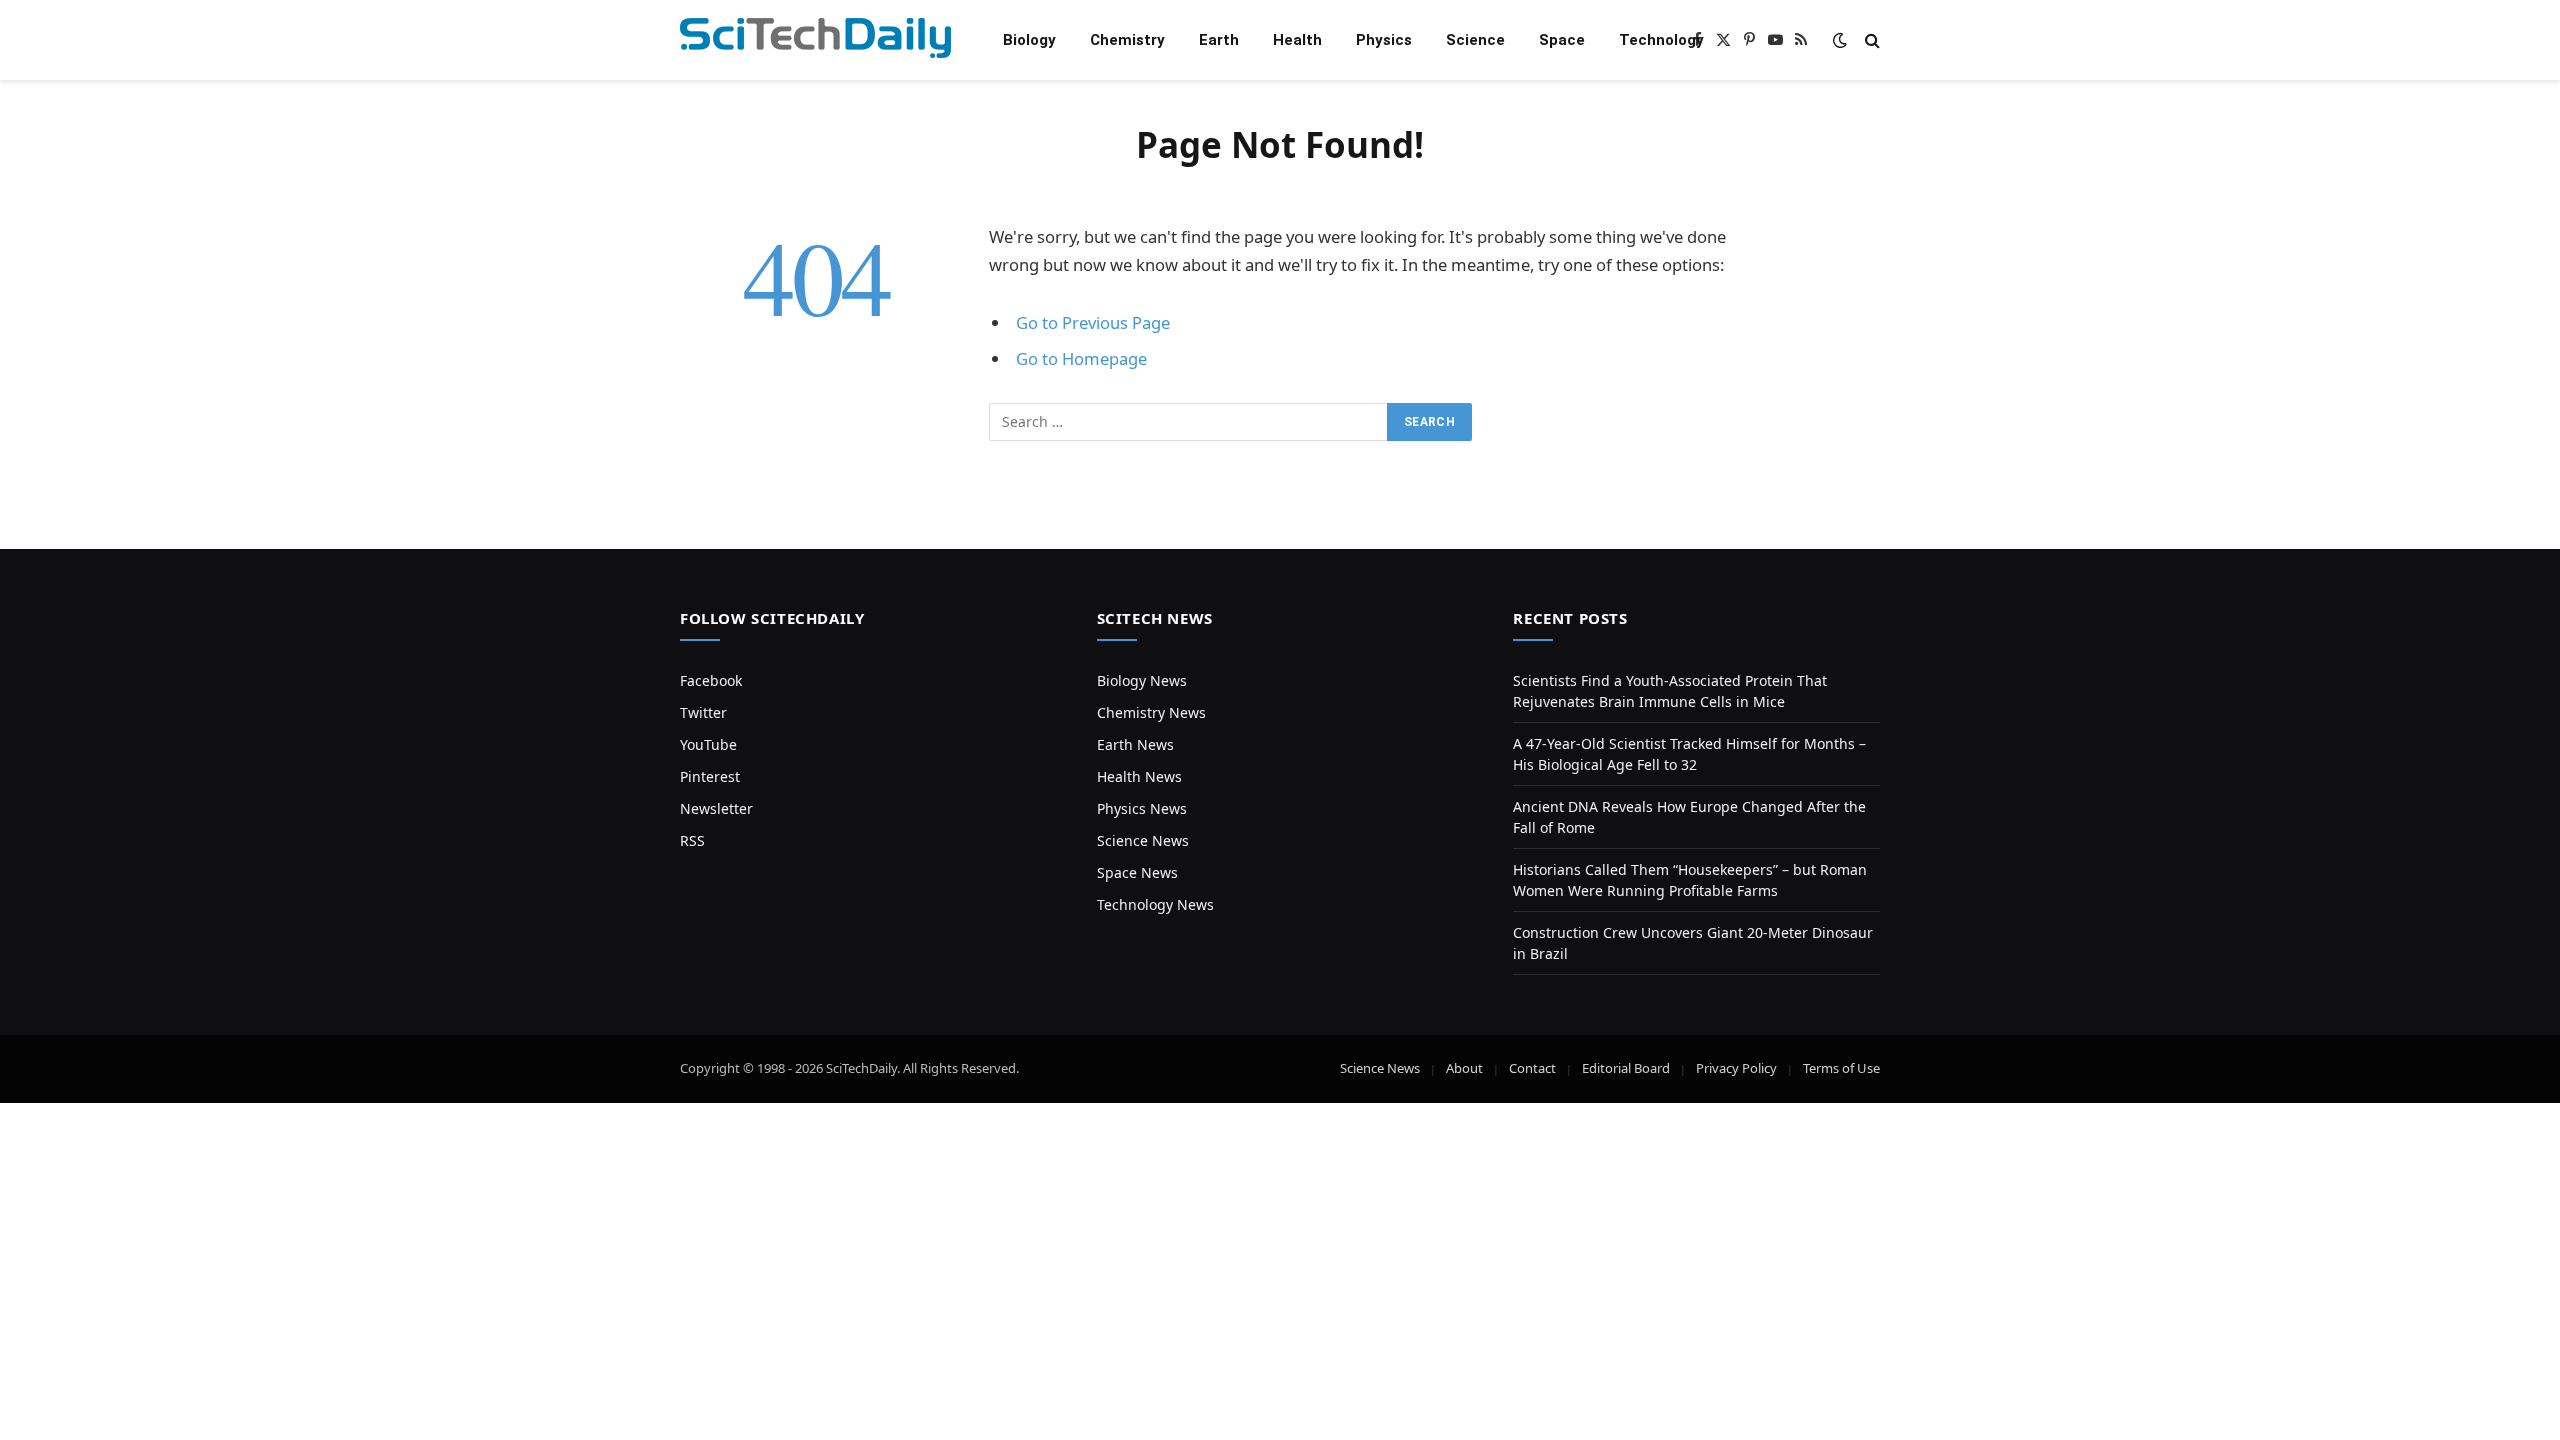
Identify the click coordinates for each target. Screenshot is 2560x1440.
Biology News (1142, 680)
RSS (692, 840)
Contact (1532, 1068)
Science (1475, 40)
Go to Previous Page (1093, 322)
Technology (1661, 40)
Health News (1139, 776)
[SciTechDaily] (815, 40)
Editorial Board (1626, 1068)
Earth (1219, 40)
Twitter (703, 712)
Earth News (1135, 744)
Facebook (711, 680)
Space (1562, 40)
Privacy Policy (1736, 1068)
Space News (1137, 872)
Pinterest (710, 776)
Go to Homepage (1081, 358)
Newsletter (716, 808)
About (1464, 1068)
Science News (1143, 840)
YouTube (708, 744)
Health (1297, 40)
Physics (1384, 40)
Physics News (1142, 808)
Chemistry (1127, 40)
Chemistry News (1151, 712)
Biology (1029, 40)
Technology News (1155, 904)
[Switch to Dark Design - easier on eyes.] (1840, 40)
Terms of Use (1841, 1068)
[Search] (1870, 40)
